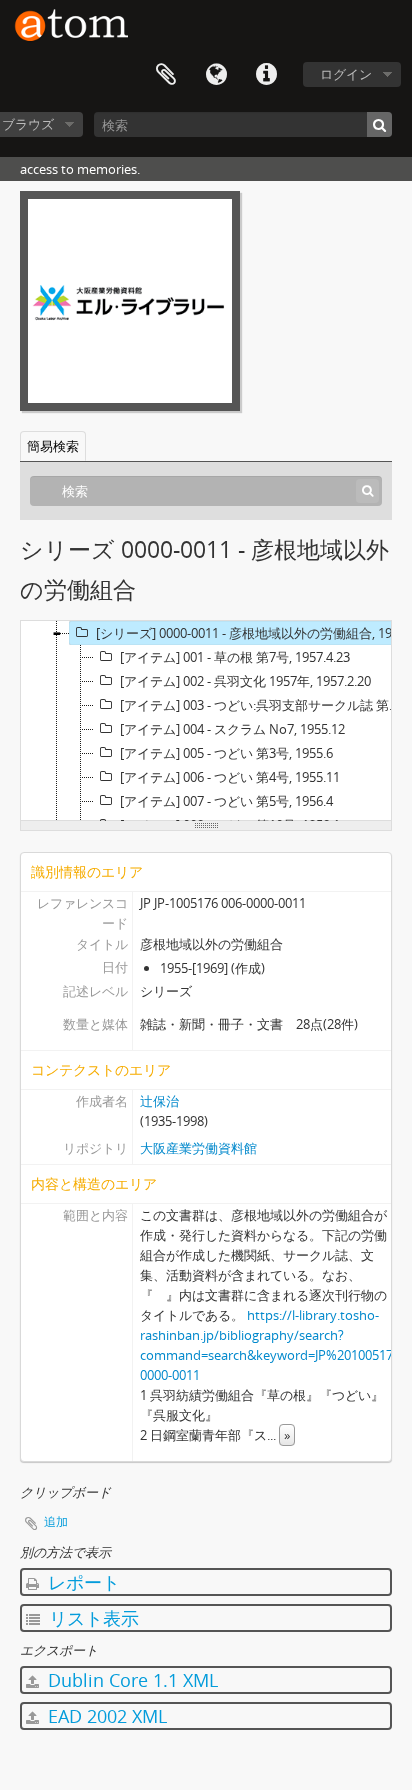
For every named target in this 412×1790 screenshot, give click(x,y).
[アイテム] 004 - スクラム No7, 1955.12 (232, 729)
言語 (216, 75)
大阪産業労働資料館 (198, 1148)
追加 (56, 1521)
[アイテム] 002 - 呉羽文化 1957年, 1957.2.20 (245, 681)
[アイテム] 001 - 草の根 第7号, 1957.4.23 (235, 657)
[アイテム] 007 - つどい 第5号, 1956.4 (226, 801)
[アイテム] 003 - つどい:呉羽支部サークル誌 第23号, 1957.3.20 (264, 705)
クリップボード (166, 75)
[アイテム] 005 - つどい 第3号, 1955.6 (226, 753)
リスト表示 (91, 1618)
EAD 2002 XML (105, 1716)
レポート (81, 1582)
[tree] (206, 721)
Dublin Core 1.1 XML (130, 1680)
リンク (266, 75)
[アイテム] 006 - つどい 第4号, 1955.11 (230, 777)
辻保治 (159, 1101)
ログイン (346, 74)
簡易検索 (53, 446)
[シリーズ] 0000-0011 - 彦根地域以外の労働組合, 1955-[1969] (252, 633)
